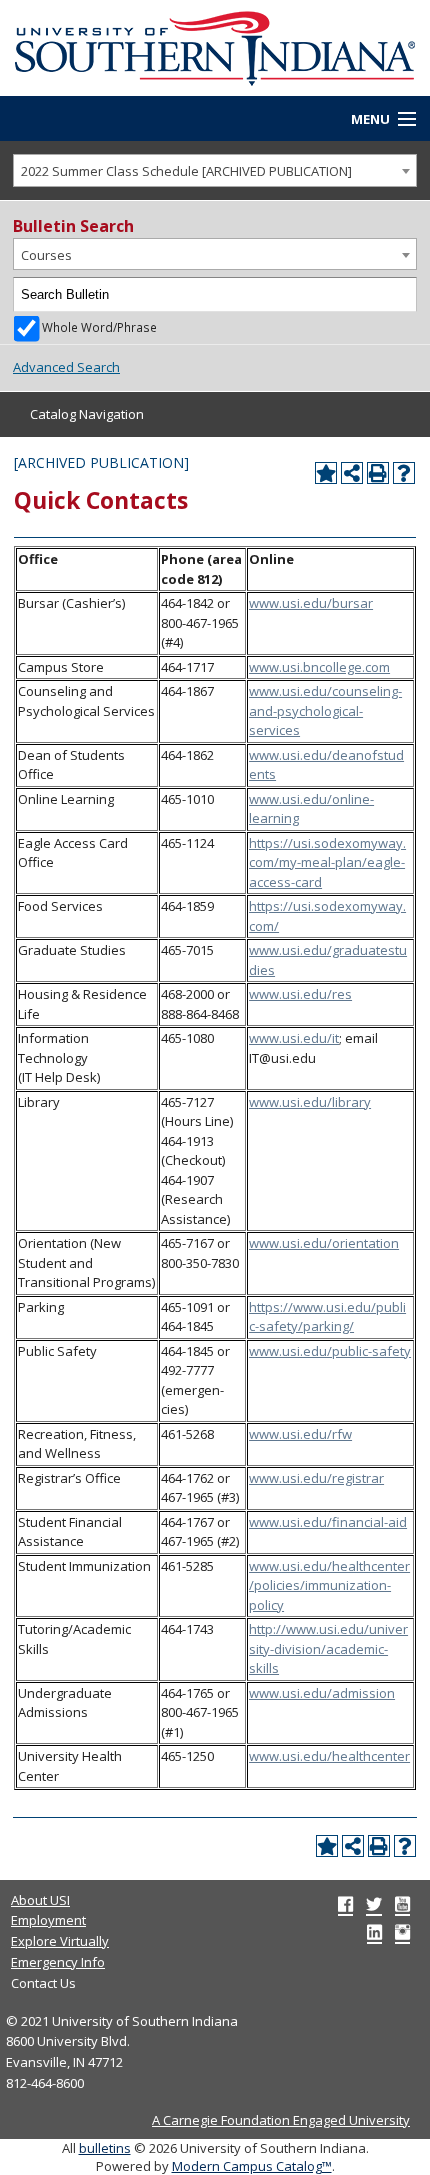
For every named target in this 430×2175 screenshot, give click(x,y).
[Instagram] (402, 1932)
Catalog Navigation (87, 414)
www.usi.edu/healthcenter (329, 1756)
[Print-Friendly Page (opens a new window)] (378, 473)
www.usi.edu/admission (322, 1693)
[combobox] (215, 170)
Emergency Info (58, 1962)
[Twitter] (374, 1904)
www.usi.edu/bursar (311, 603)
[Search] (400, 295)
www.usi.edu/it (294, 1038)
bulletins (105, 2148)
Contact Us (43, 1983)
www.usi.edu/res (300, 994)
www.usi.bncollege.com (319, 667)
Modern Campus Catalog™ (252, 2166)
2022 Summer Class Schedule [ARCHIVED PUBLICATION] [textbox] (186, 171)
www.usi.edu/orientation (324, 1243)
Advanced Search (66, 367)
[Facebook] (345, 1904)
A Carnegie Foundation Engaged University (281, 2120)
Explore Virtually (60, 1941)
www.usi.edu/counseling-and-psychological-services (325, 710)
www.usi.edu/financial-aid (328, 1522)
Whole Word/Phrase (99, 327)
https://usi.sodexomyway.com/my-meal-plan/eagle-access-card (327, 862)
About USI (40, 1900)
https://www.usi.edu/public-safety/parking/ (327, 1317)
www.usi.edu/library (310, 1102)
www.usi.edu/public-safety (330, 1351)
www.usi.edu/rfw (300, 1434)
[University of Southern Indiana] (215, 46)
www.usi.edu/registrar (316, 1478)
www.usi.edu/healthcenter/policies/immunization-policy (329, 1585)
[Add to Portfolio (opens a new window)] (326, 473)
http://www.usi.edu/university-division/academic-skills (328, 1648)
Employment (48, 1920)
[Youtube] (402, 1904)
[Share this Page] (352, 473)
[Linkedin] (374, 1932)
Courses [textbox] (46, 255)
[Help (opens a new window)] (404, 473)
